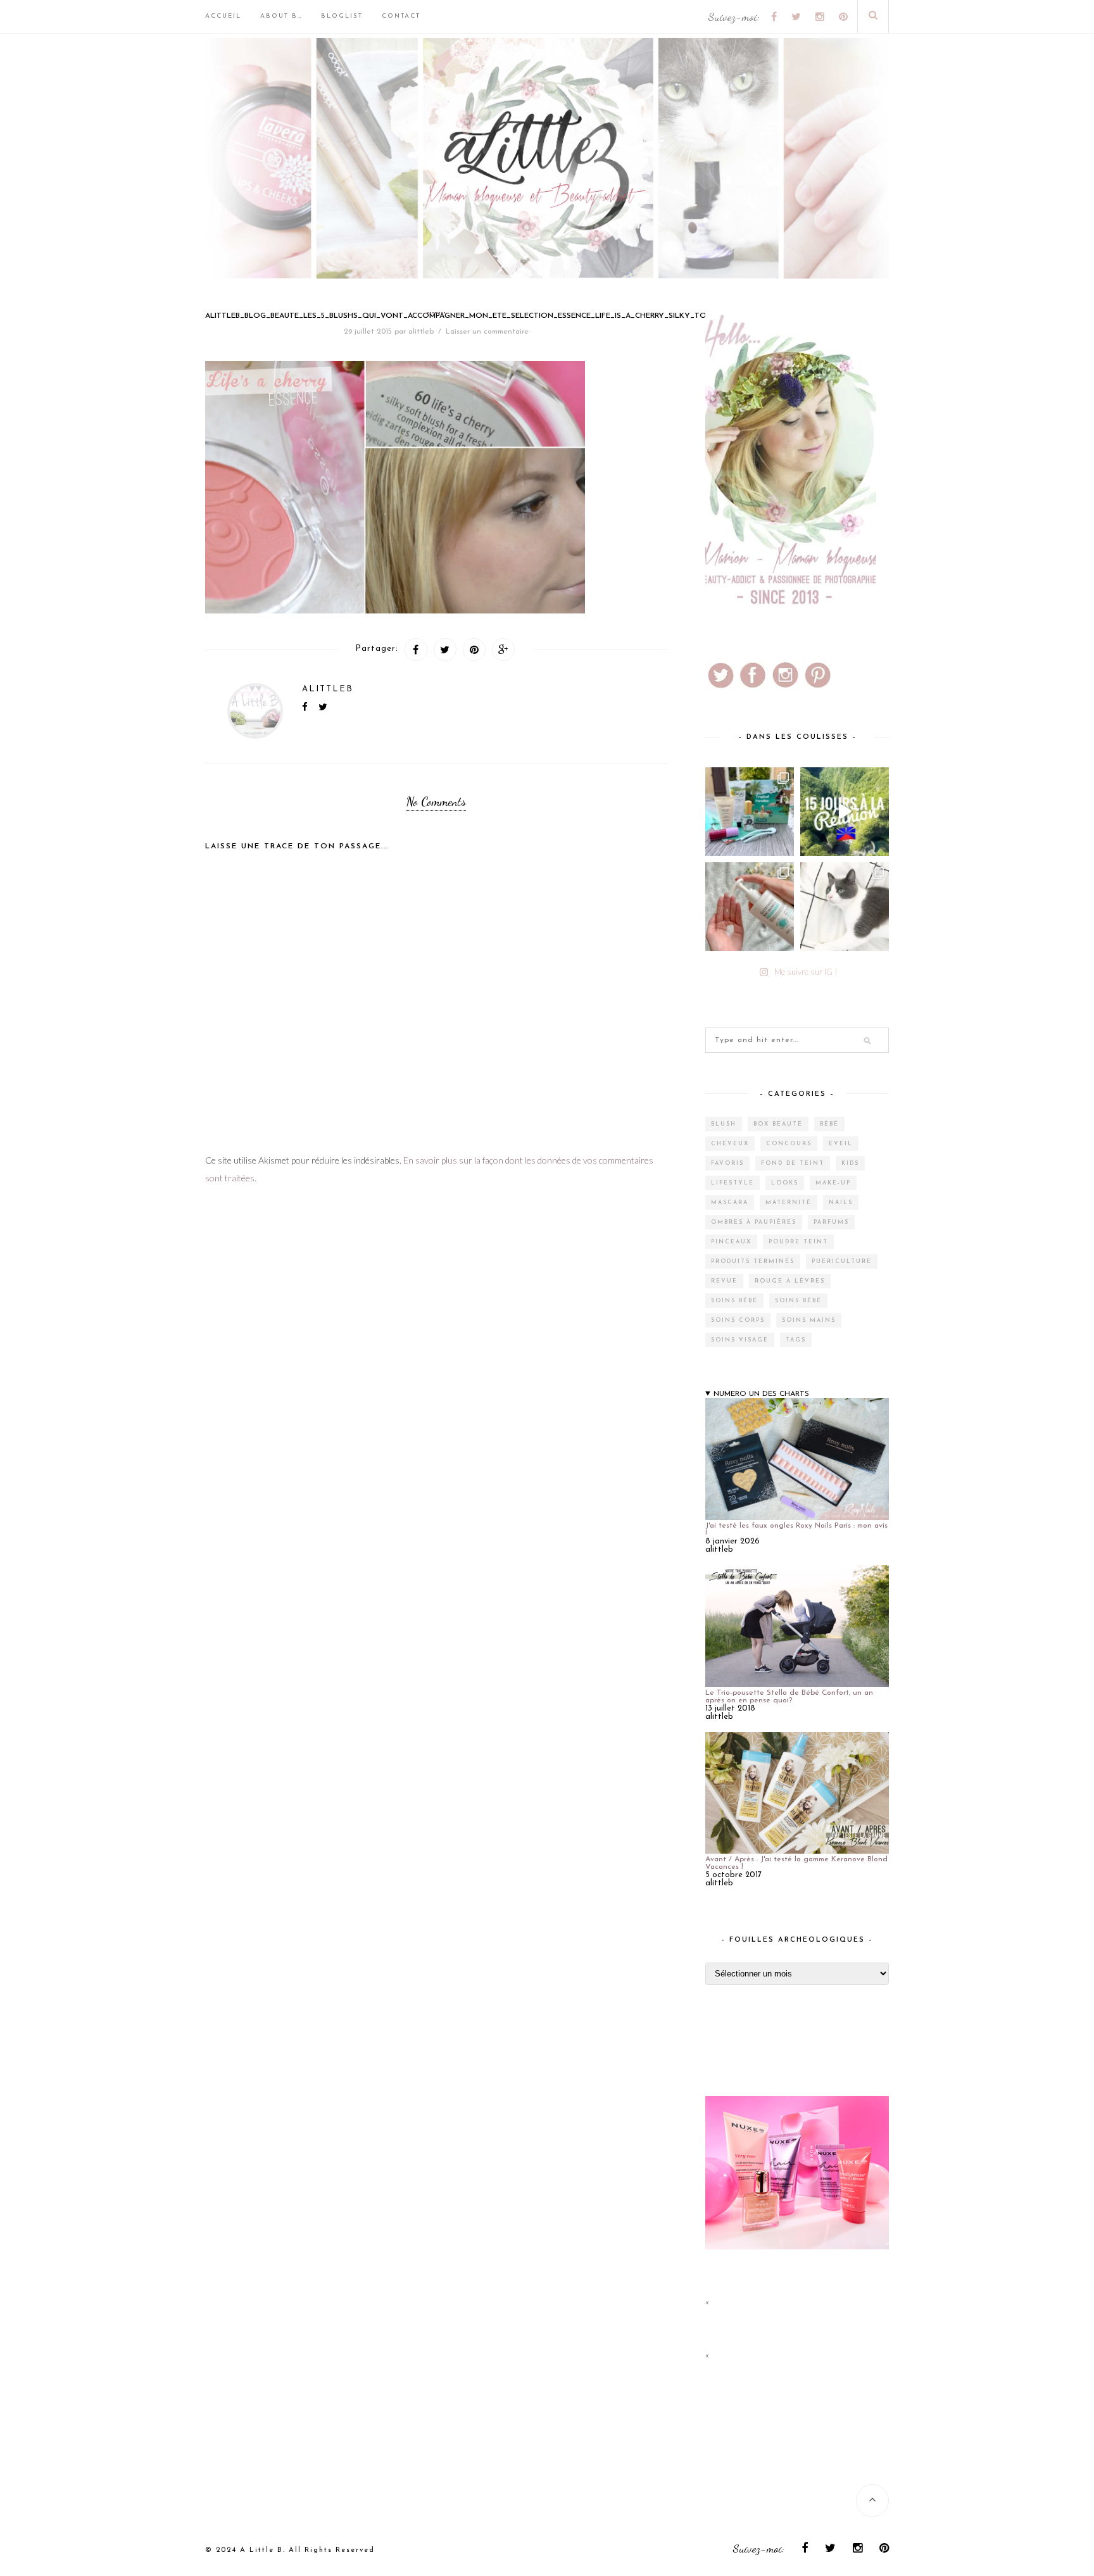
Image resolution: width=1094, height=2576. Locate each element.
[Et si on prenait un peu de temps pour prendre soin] (750, 907)
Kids (850, 1163)
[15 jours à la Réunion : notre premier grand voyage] (845, 812)
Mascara (730, 1203)
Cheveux (730, 1144)
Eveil (841, 1144)
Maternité (789, 1203)
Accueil (223, 16)
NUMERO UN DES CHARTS (761, 1394)
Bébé (829, 1124)
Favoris (727, 1163)
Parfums (831, 1222)
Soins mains (809, 1320)
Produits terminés (753, 1261)
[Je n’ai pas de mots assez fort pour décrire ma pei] (845, 907)
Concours (789, 1144)
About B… (281, 16)
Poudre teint (798, 1242)
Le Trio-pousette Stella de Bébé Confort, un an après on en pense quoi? (789, 1697)
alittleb (421, 332)
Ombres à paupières (754, 1222)
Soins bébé (734, 1301)
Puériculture (842, 1261)
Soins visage (740, 1340)
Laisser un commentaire (487, 332)
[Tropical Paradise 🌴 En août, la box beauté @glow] (750, 812)
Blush (724, 1124)
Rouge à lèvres (790, 1281)
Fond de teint (793, 1163)
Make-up (833, 1183)
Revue (724, 1281)
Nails (841, 1203)
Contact (401, 16)
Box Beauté (778, 1124)
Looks (785, 1183)
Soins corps (738, 1320)
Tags (796, 1340)
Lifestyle (732, 1183)
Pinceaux (731, 1242)
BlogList (342, 16)
